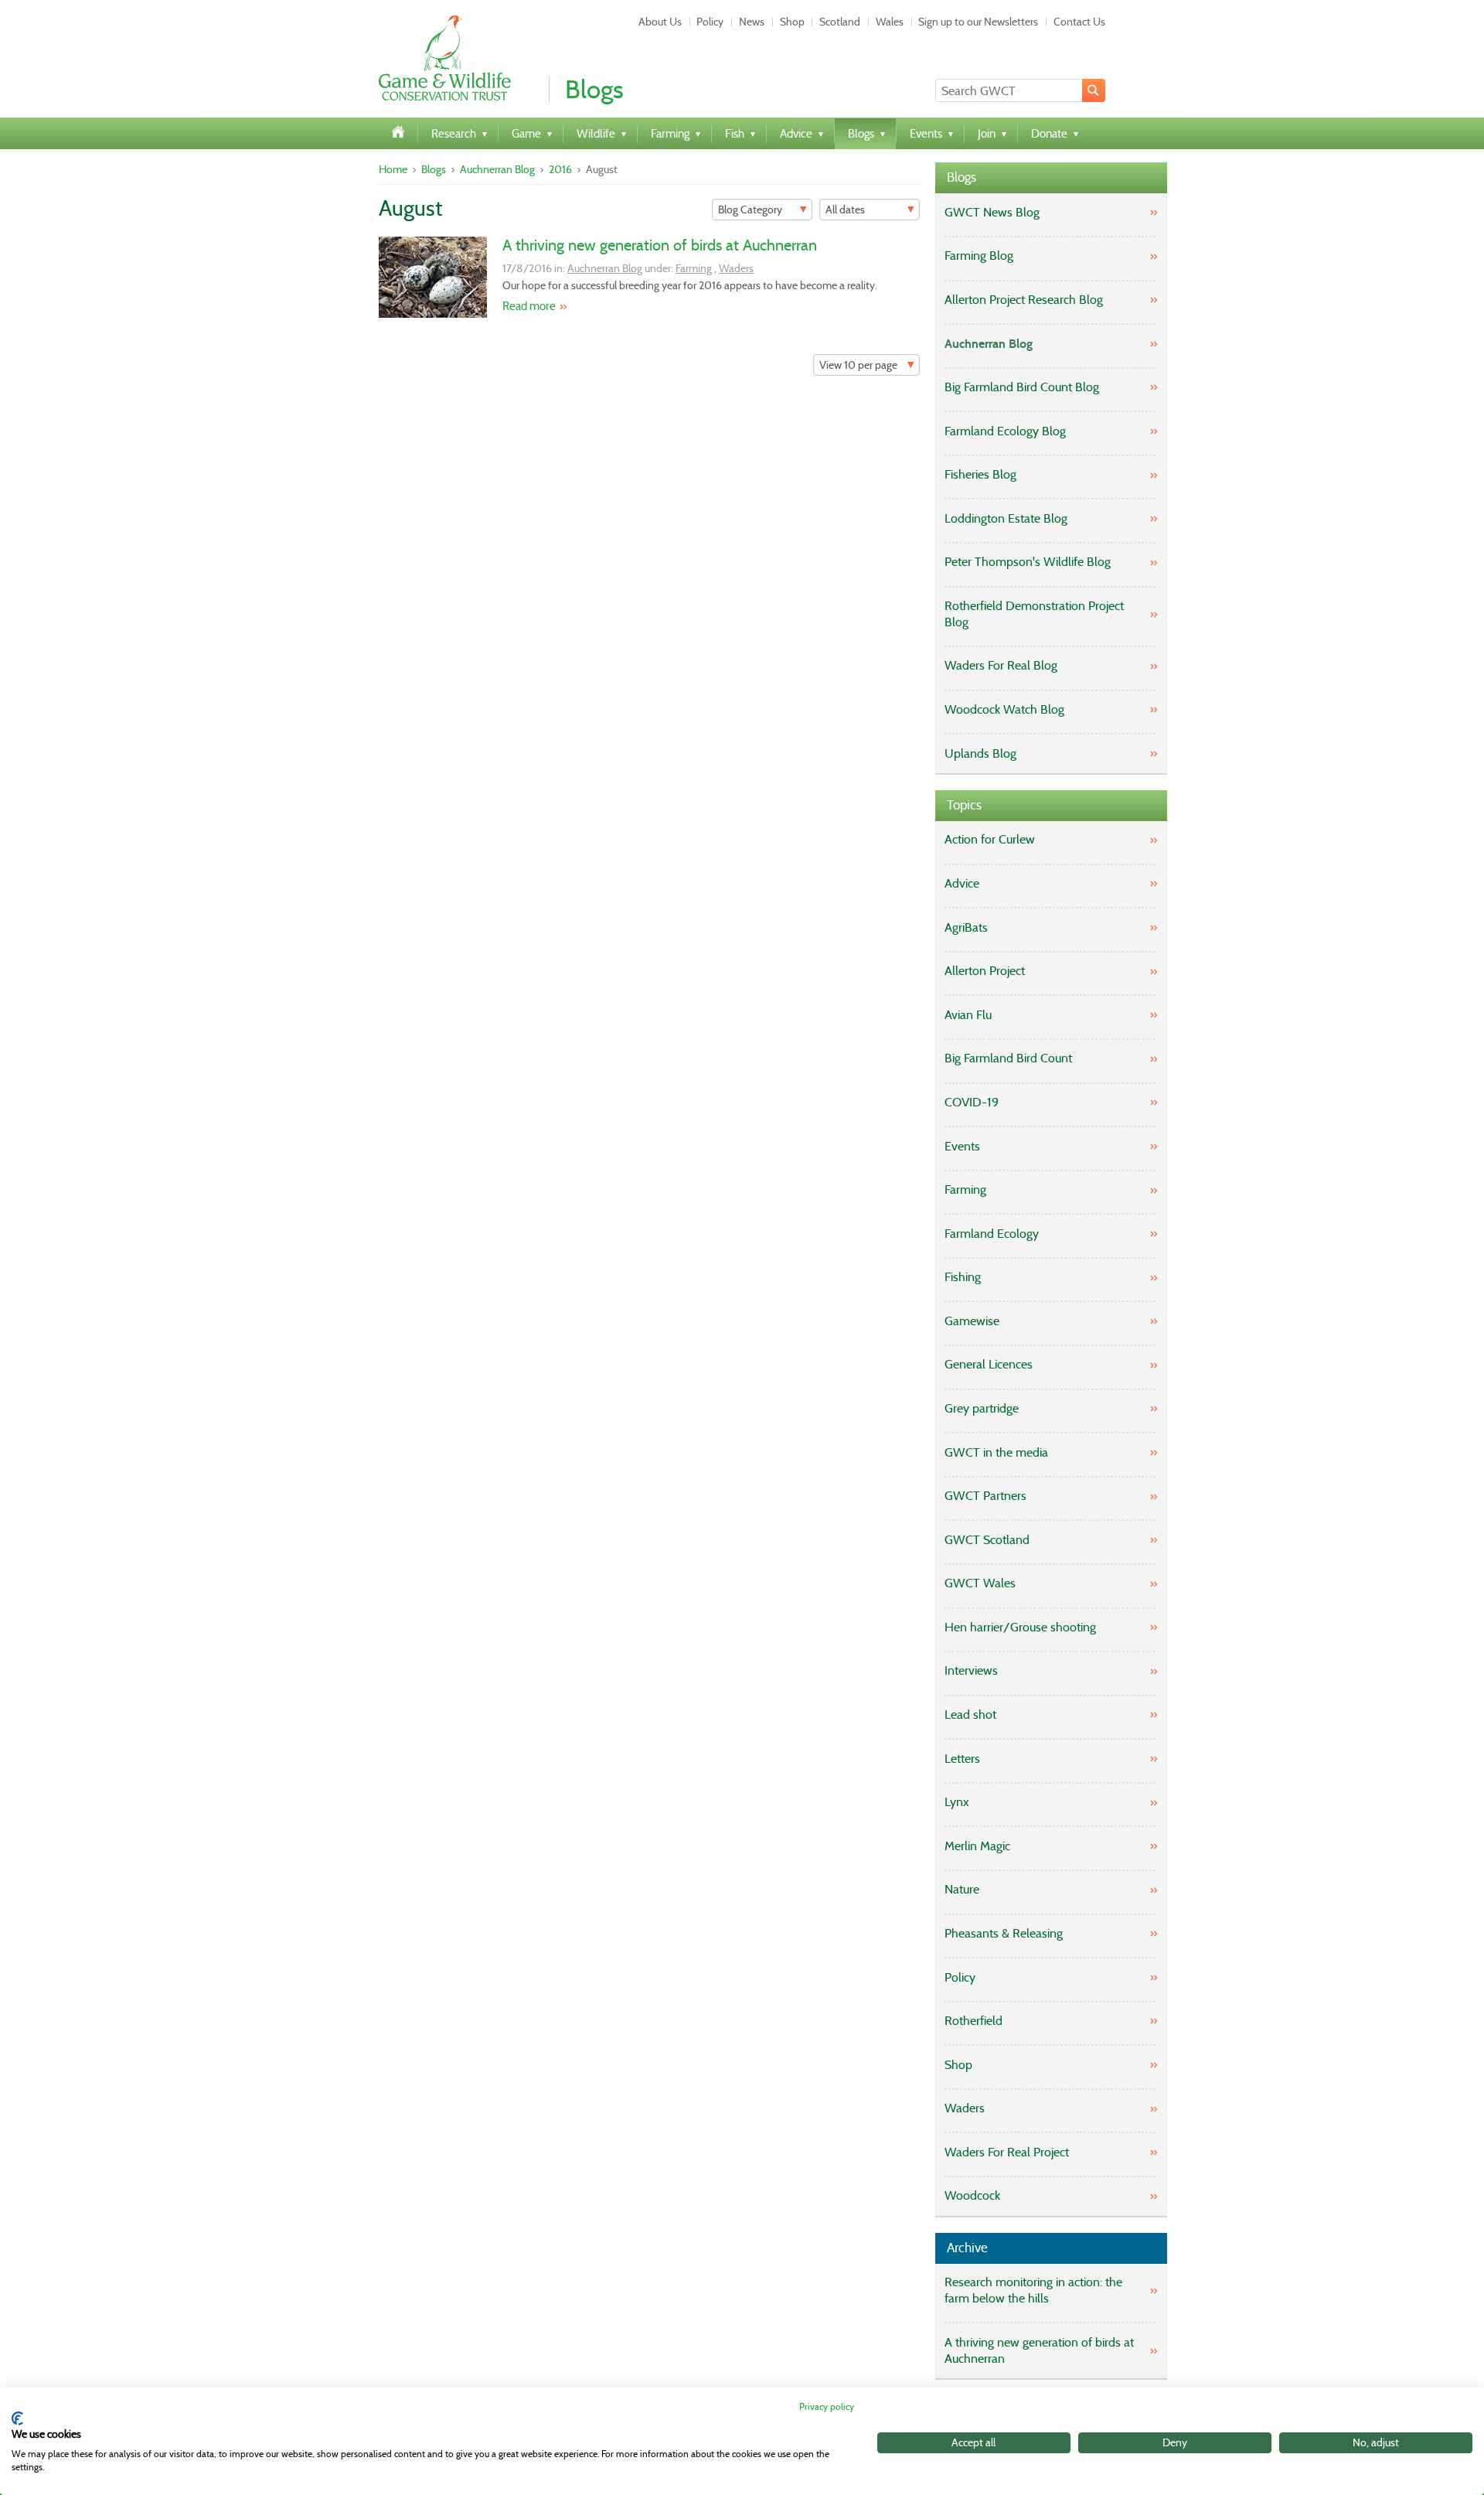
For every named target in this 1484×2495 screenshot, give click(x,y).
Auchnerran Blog (497, 169)
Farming (694, 268)
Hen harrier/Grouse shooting (1020, 1627)
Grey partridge (982, 1408)
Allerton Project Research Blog (1024, 300)
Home (393, 169)
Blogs (434, 169)
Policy (710, 22)
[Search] (1094, 90)
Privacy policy (827, 2406)
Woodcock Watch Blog (1004, 709)
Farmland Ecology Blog (1005, 431)
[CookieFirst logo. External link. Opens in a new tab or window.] (17, 2418)
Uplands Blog (980, 753)
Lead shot (970, 1714)
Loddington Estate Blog (1006, 518)
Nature (962, 1889)
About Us (660, 22)
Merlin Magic (977, 1846)
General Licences (989, 1364)
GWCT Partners (985, 1496)
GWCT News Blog (992, 212)
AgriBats (966, 927)
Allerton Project (985, 971)
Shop (792, 22)
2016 (560, 169)
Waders (736, 268)
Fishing (963, 1277)
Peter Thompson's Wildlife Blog (1028, 562)
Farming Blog (979, 256)
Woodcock (972, 2195)
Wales (890, 22)
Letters (962, 1759)
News (752, 22)
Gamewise (972, 1321)
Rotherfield (973, 2021)
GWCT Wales (980, 1583)
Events (962, 1146)
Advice (962, 883)
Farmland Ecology (992, 1234)
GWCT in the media (996, 1452)
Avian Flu (968, 1015)
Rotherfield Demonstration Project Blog (1034, 614)
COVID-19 (972, 1102)
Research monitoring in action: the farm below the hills (1033, 2290)
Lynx (957, 1802)
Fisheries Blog (980, 474)
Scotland (840, 22)
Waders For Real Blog (1001, 665)
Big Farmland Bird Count (1008, 1058)
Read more (529, 306)
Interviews (971, 1670)
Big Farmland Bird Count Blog (1022, 387)
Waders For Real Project (1007, 2152)
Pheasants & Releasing (1004, 1933)
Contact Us (1079, 22)
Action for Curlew (990, 839)
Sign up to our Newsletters (978, 22)
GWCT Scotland (987, 1540)
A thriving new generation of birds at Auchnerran (660, 245)
